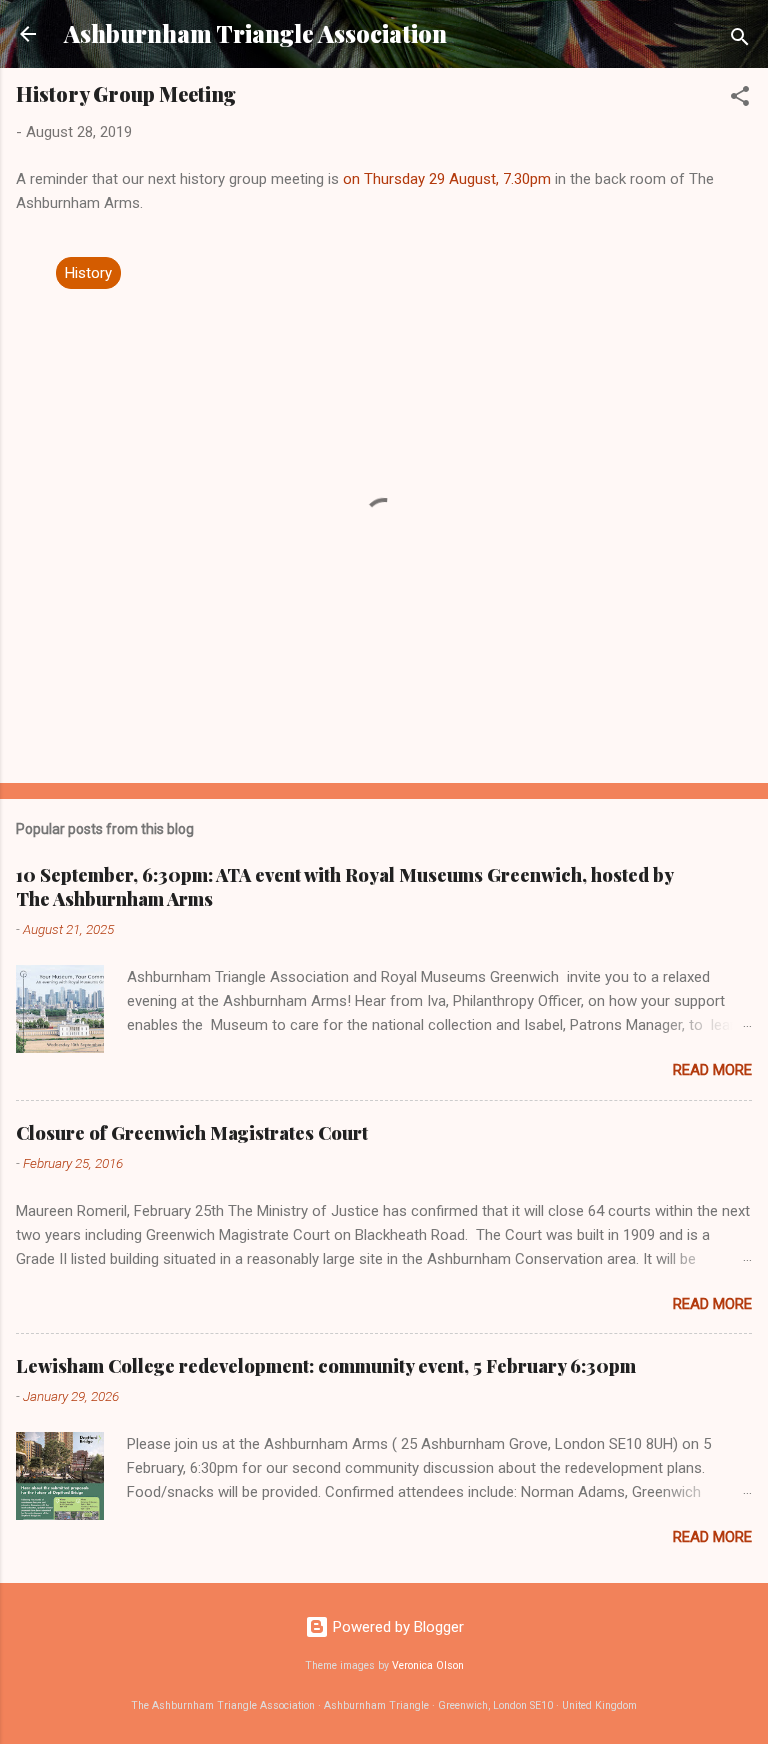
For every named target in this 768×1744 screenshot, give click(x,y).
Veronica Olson (428, 1665)
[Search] (740, 40)
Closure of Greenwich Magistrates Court (192, 1133)
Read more (712, 1070)
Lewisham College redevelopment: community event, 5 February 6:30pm (326, 1366)
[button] (740, 99)
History (88, 273)
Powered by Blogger (396, 1627)
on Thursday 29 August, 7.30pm (447, 179)
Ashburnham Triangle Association (255, 33)
